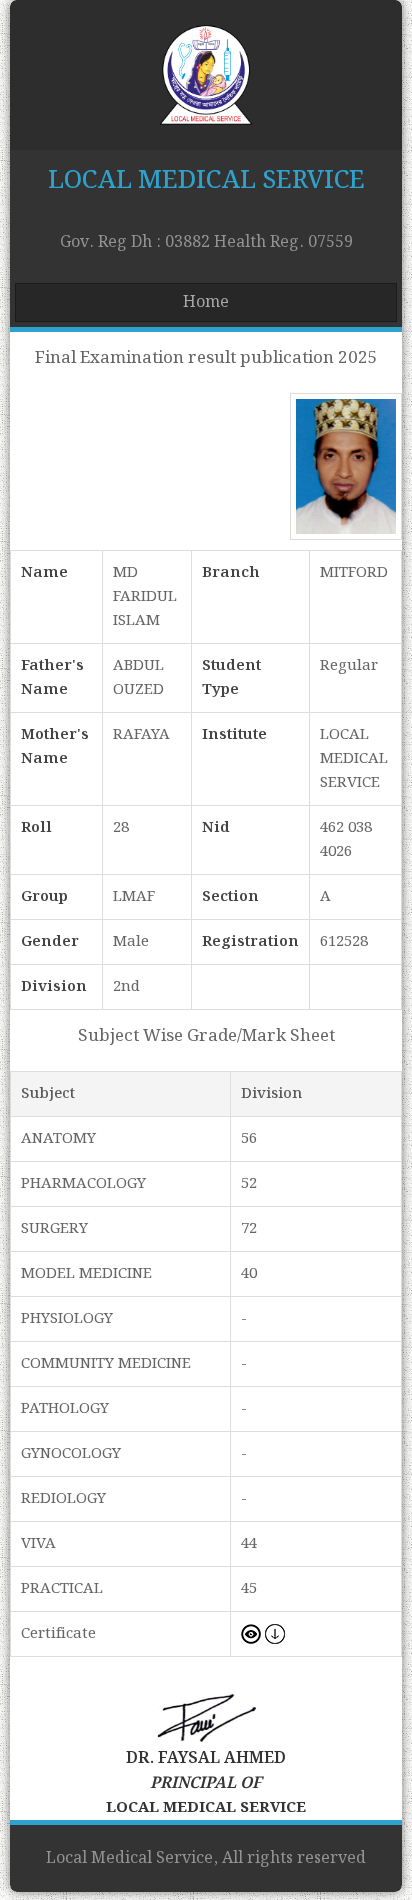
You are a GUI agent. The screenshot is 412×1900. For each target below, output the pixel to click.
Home (206, 302)
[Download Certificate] (275, 1634)
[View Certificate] (251, 1634)
